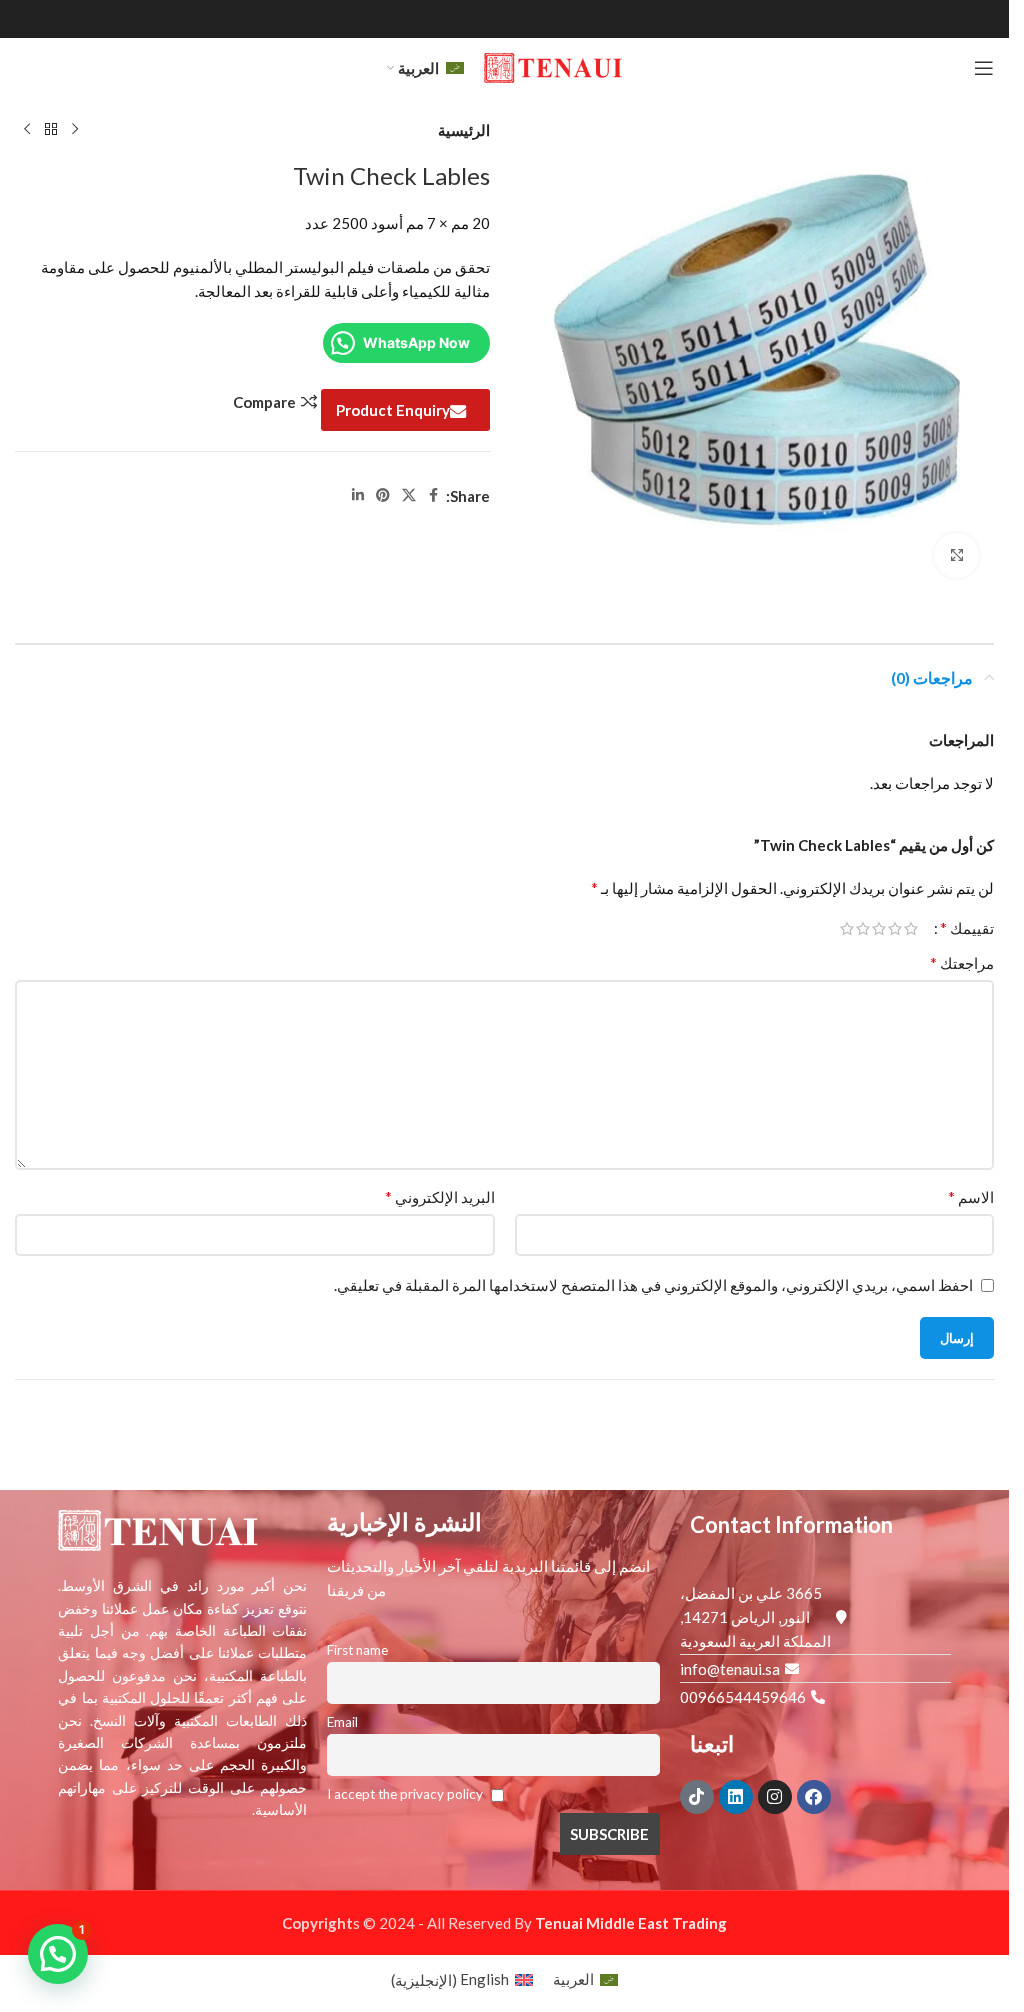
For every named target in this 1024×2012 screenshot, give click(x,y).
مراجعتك (962, 962)
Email (342, 1722)
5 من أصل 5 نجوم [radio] (847, 928)
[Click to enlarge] (956, 555)
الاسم (971, 1196)
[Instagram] (775, 1797)
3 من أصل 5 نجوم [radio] (879, 928)
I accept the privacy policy (406, 1794)
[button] (58, 1954)
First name (357, 1650)
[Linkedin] (736, 1797)
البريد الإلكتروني (440, 1196)
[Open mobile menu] (984, 68)
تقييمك (967, 928)
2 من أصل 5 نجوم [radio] (895, 928)
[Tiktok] (697, 1797)
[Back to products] (51, 130)
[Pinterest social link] (383, 495)
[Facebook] (814, 1797)
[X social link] (409, 495)
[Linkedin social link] (358, 495)
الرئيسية (464, 130)
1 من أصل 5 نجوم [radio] (911, 928)
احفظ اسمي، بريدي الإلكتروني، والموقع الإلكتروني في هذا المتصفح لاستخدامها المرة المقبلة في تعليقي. (653, 1285)
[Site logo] (553, 66)
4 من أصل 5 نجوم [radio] (863, 928)
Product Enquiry (393, 410)
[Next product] (27, 130)
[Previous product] (75, 130)
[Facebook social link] (434, 495)
